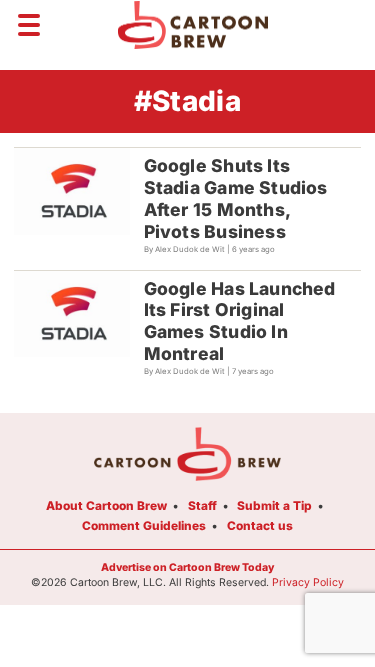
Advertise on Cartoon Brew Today (187, 567)
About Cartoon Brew (106, 505)
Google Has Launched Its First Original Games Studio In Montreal (240, 321)
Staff (202, 505)
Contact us (260, 525)
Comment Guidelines (144, 525)
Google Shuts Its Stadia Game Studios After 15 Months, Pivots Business (236, 198)
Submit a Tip (274, 505)
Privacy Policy (308, 582)
